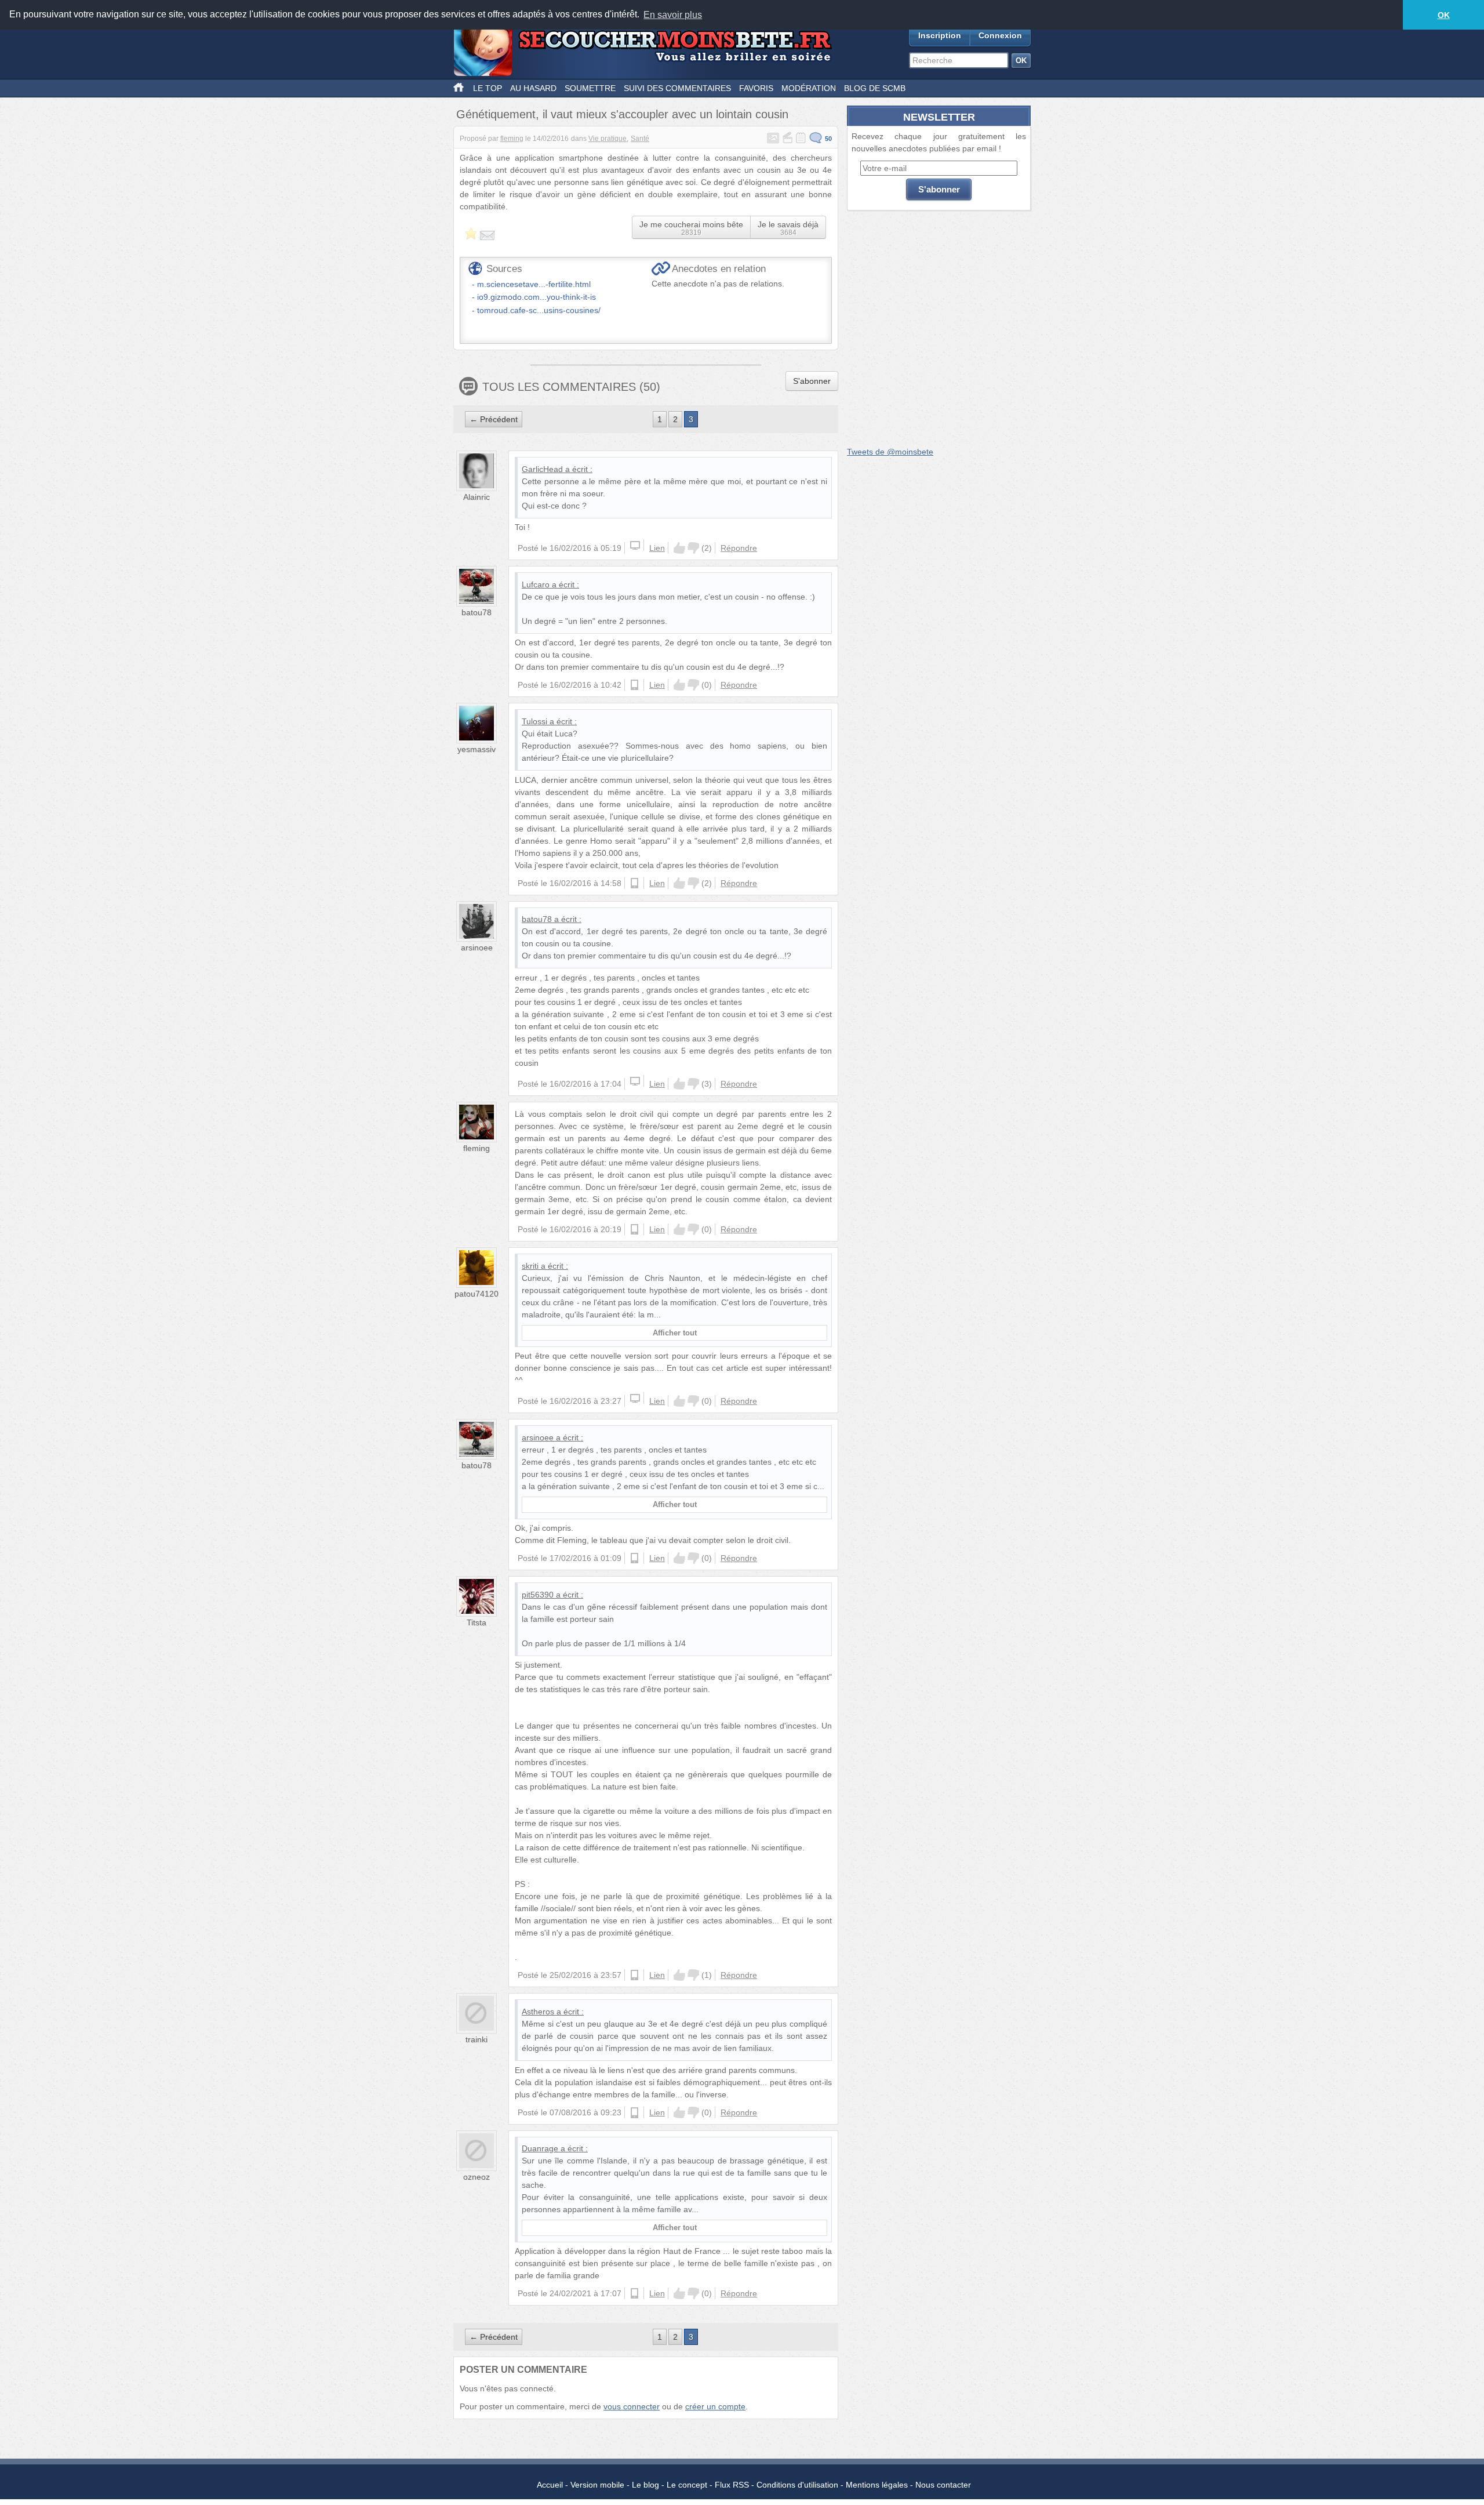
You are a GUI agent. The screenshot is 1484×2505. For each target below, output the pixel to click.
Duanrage (540, 2148)
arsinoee (477, 947)
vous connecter (632, 2406)
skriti (530, 1266)
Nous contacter (943, 2485)
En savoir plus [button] (673, 15)
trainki (477, 2039)
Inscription (940, 35)
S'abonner (812, 381)
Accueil (550, 2485)
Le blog (645, 2485)
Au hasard (533, 88)
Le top (488, 88)
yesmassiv (477, 749)
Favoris (756, 88)
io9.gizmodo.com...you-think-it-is (537, 297)
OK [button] (1444, 15)
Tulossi (534, 721)
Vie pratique (608, 139)
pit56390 (538, 1595)
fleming (512, 139)
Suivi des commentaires (677, 88)
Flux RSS (732, 2485)
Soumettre (590, 88)
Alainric (477, 497)
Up (679, 548)
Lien (657, 548)
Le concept (687, 2485)
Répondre (739, 548)
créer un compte (715, 2406)
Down (693, 548)
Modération (809, 88)
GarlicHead (542, 469)
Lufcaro (536, 584)
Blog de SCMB (875, 88)
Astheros (538, 2012)
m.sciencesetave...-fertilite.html (534, 284)
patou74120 (477, 1294)
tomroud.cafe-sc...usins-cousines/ (539, 310)
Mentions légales (877, 2485)
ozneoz (477, 2177)
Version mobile (597, 2485)
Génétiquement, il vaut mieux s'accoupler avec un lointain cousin (622, 114)
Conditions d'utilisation (797, 2485)
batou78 (477, 612)
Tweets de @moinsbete (890, 452)
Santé (640, 139)
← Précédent (494, 419)
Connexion (1000, 35)
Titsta (477, 1622)
